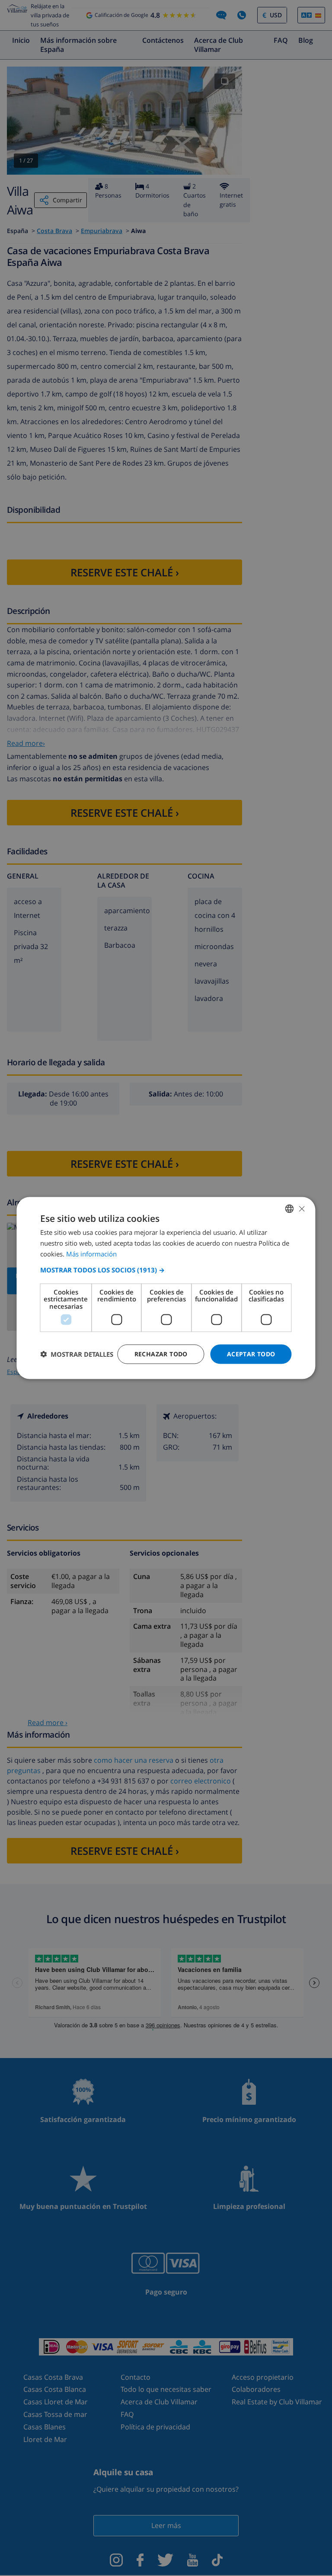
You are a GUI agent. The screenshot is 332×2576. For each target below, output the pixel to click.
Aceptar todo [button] (251, 1354)
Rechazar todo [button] (161, 1354)
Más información (91, 1253)
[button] (166, 1269)
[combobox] (290, 1209)
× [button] (302, 1208)
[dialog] (166, 1288)
